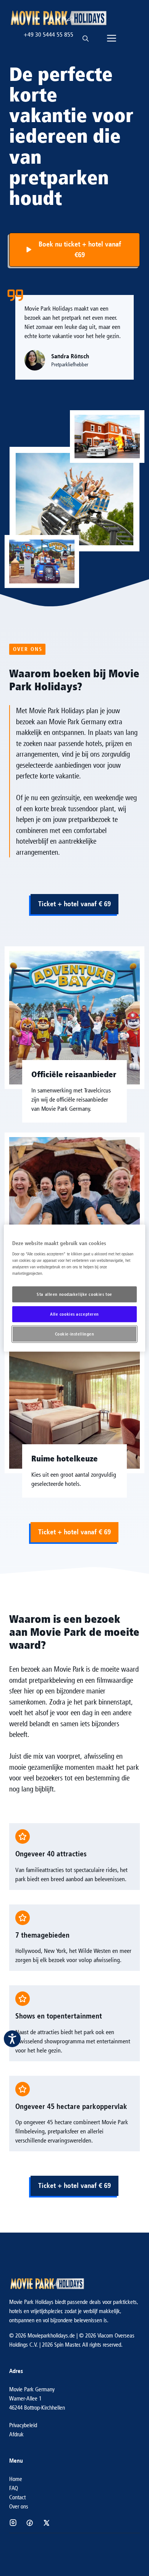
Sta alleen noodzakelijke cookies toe (74, 1294)
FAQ (14, 2488)
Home (16, 2479)
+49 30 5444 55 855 (49, 35)
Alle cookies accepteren (74, 1314)
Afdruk (16, 2434)
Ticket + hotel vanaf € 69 (74, 904)
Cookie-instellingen (75, 1334)
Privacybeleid (23, 2425)
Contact (17, 2497)
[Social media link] (13, 2523)
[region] (75, 1288)
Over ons (19, 2506)
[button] (86, 35)
